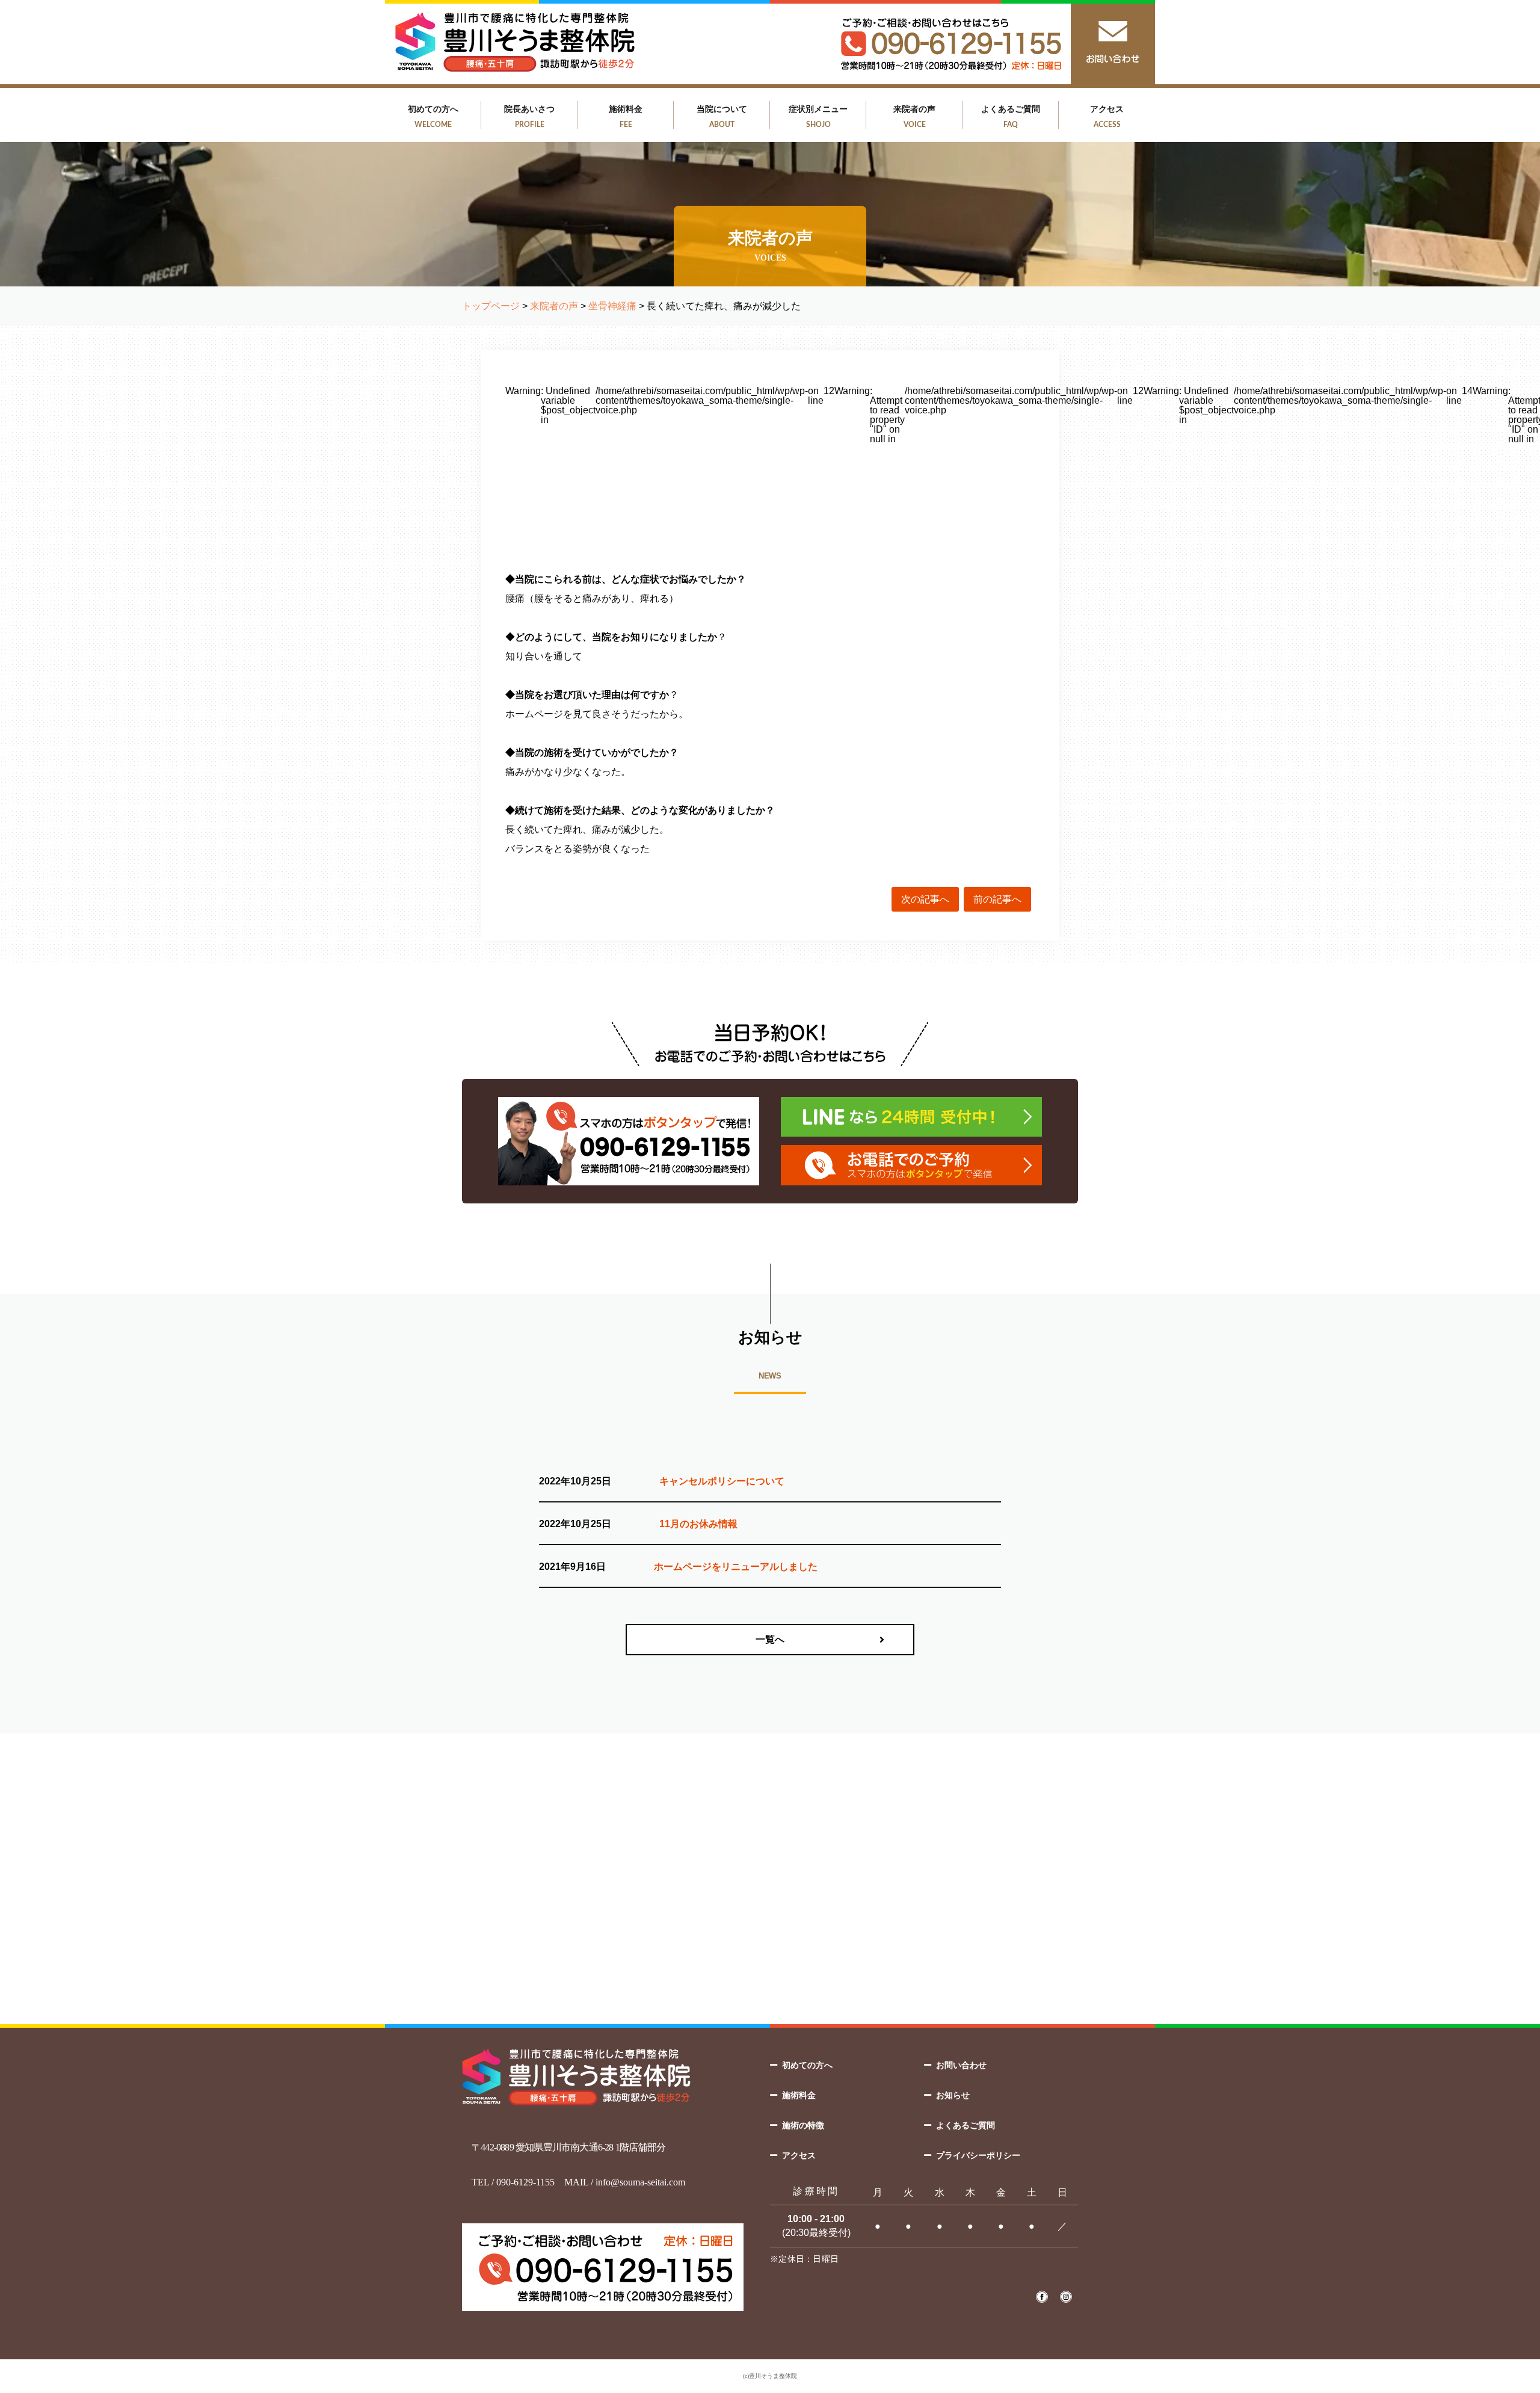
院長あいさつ (529, 116)
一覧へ (770, 1639)
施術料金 (626, 116)
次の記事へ (925, 899)
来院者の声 (914, 116)
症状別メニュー (818, 116)
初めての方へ (433, 116)
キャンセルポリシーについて (722, 1481)
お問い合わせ (961, 2065)
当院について (722, 116)
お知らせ (953, 2095)
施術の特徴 (803, 2125)
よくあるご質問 (1011, 116)
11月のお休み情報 (698, 1524)
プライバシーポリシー (978, 2155)
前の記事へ (997, 899)
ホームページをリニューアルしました (736, 1567)
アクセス (1107, 116)
